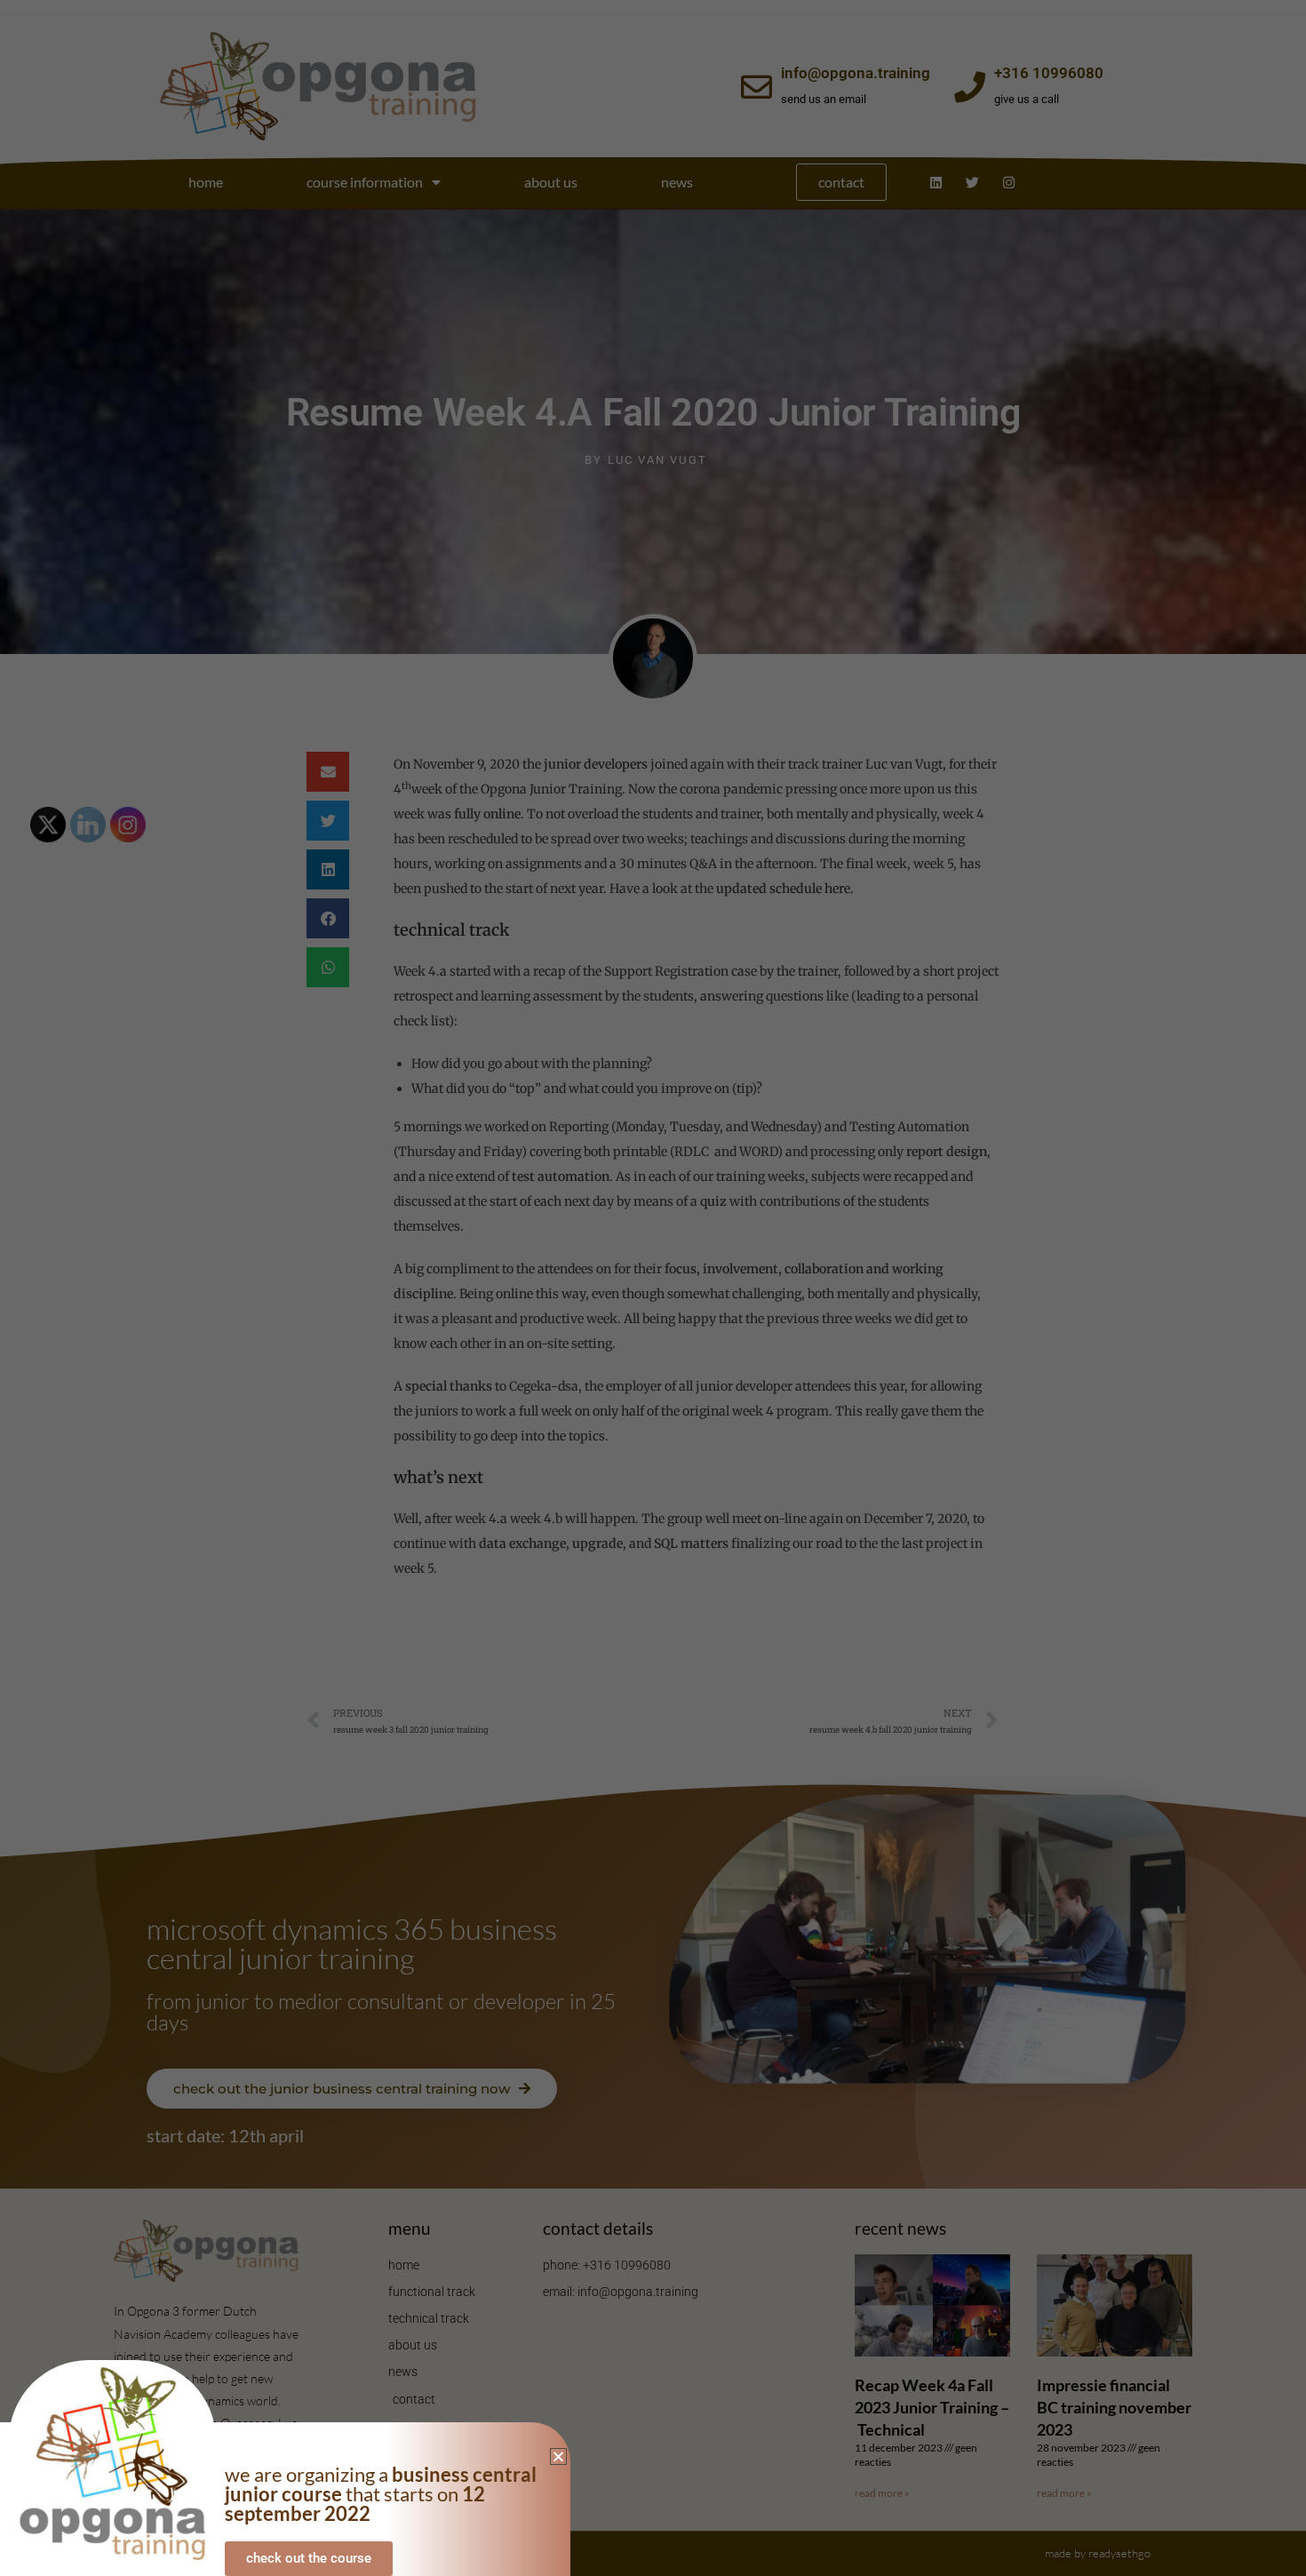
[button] (558, 2456)
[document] (653, 1288)
